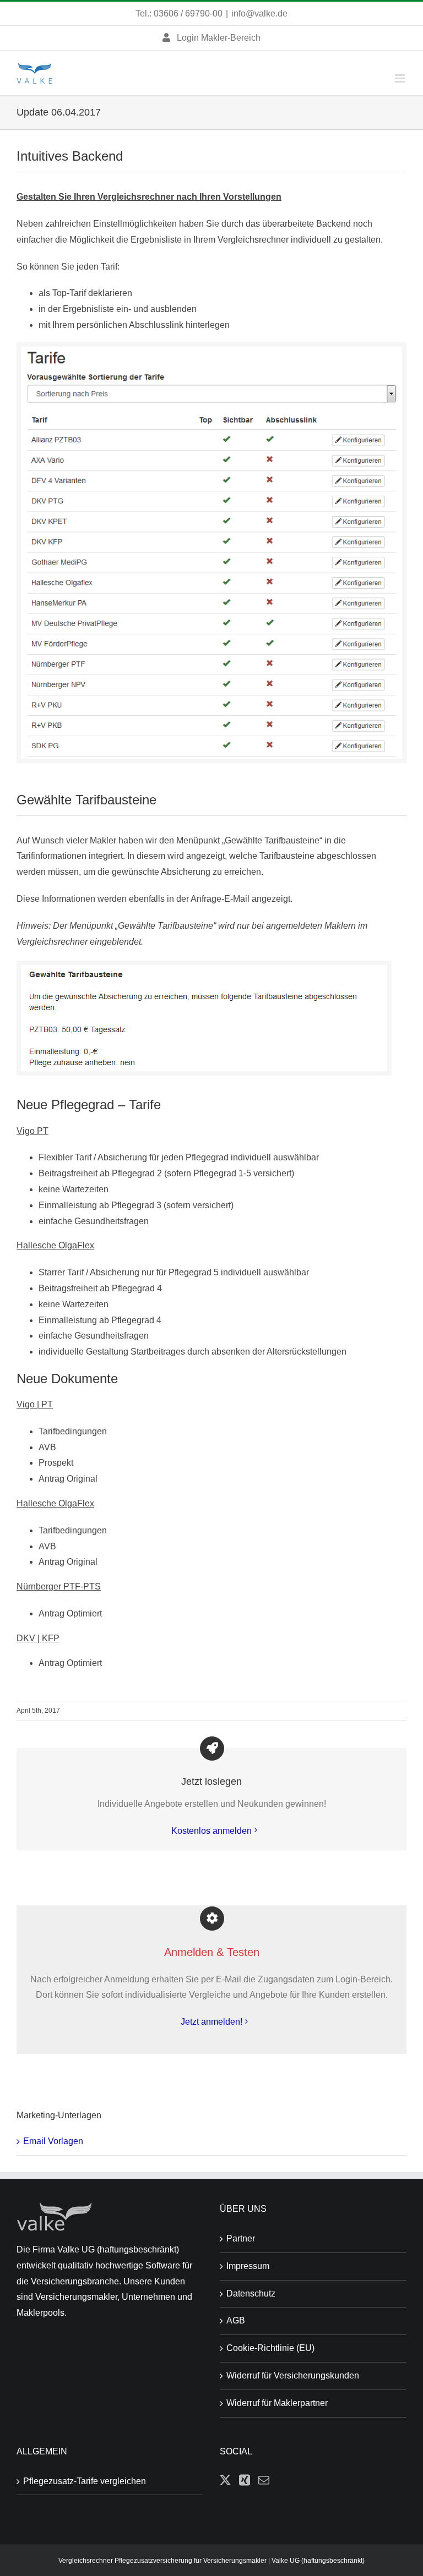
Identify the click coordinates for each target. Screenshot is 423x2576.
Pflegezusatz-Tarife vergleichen (85, 2481)
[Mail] (264, 2480)
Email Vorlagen (53, 2141)
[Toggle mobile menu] (401, 78)
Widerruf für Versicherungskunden (293, 2375)
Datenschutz (251, 2293)
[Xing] (245, 2480)
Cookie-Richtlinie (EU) (270, 2348)
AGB (236, 2320)
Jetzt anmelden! (211, 2022)
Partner (241, 2238)
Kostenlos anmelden (211, 1831)
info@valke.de (259, 13)
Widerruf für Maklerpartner (277, 2403)
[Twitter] (225, 2480)
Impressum (248, 2266)
